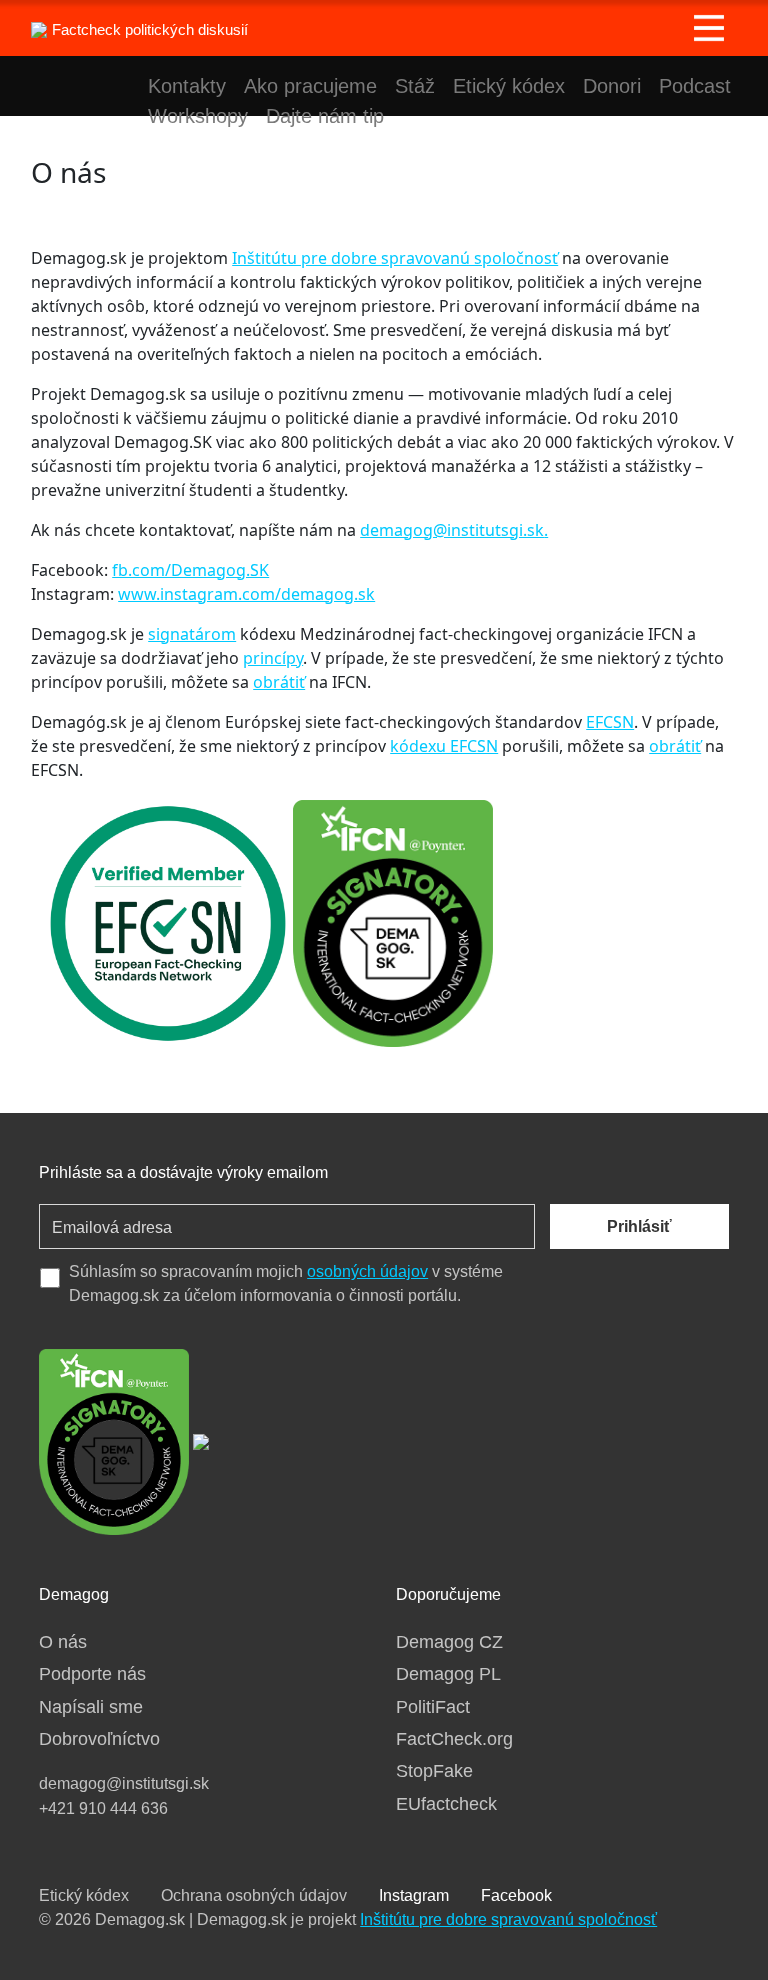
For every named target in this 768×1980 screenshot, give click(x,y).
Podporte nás (92, 1674)
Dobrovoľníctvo (99, 1739)
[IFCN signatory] (114, 1440)
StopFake (434, 1771)
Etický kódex (509, 86)
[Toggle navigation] (709, 28)
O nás (63, 1642)
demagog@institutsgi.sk (452, 530)
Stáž (415, 86)
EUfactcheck (446, 1804)
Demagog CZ (449, 1642)
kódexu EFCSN (444, 746)
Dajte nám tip (325, 116)
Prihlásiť (639, 1226)
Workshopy (198, 116)
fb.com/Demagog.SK (190, 570)
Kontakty (187, 86)
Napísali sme (91, 1707)
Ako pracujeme (310, 86)
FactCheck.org (454, 1739)
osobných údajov (367, 1271)
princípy (273, 658)
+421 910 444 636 (103, 1808)
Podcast (695, 86)
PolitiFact (433, 1707)
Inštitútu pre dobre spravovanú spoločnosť (395, 258)
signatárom (192, 634)
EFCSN (610, 722)
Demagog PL (448, 1674)
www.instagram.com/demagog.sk (246, 594)
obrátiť (279, 682)
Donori (612, 86)
